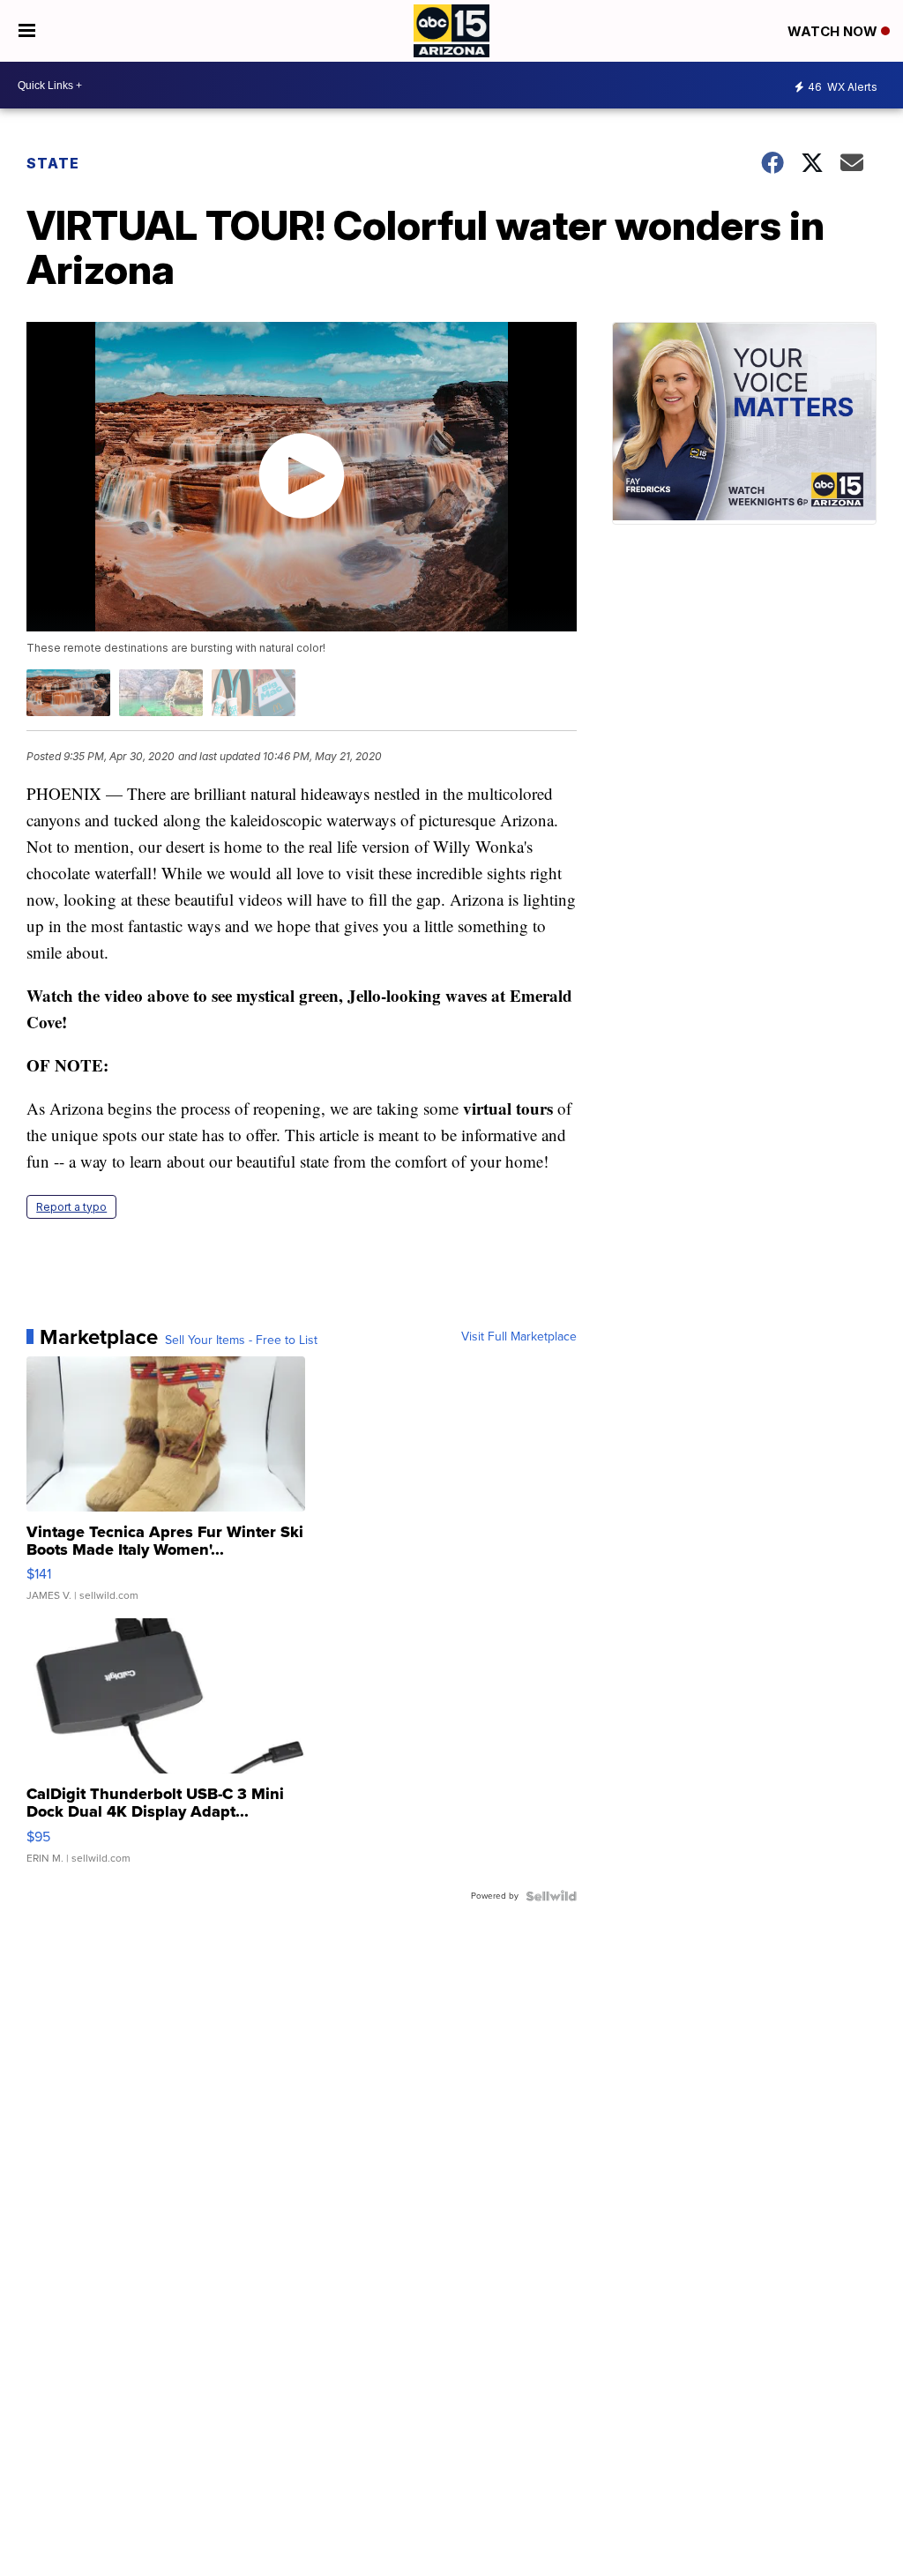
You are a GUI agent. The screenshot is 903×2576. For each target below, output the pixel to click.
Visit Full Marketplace (519, 1337)
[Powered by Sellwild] (551, 1896)
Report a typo (71, 1207)
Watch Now (834, 31)
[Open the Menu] (27, 31)
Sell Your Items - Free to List (241, 1340)
